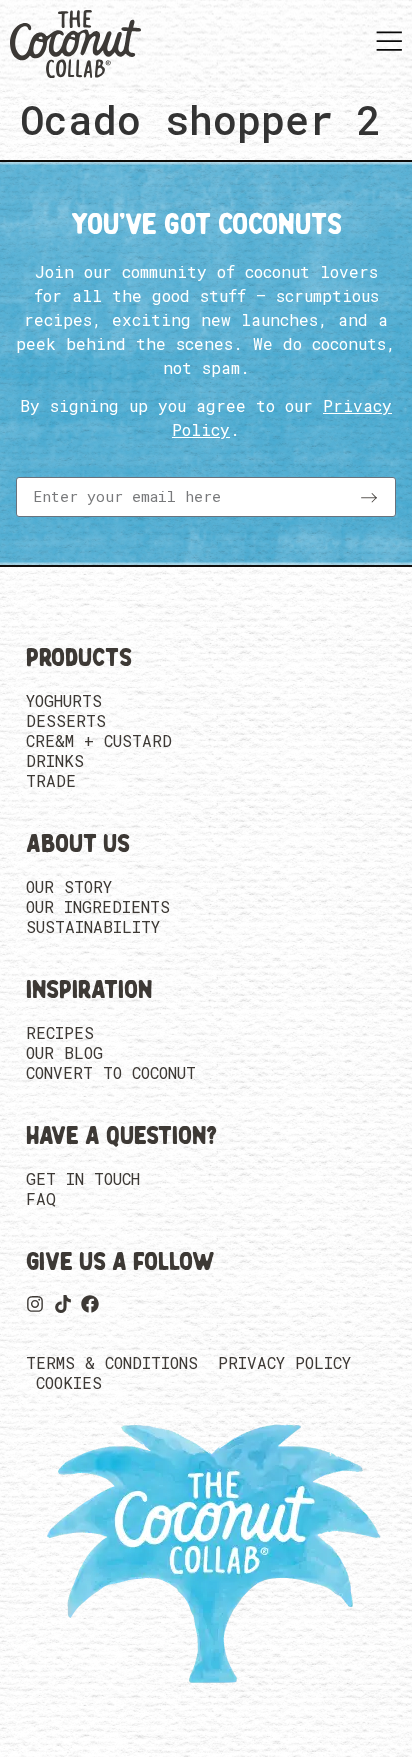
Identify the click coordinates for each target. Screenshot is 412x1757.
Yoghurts (64, 701)
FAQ (41, 1199)
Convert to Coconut (111, 1073)
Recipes (60, 1033)
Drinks (55, 761)
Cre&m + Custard (99, 741)
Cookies (69, 1383)
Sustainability (93, 927)
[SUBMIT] (369, 497)
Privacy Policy (284, 1363)
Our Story (69, 887)
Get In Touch (83, 1179)
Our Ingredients (98, 907)
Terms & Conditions (112, 1363)
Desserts (66, 721)
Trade (51, 781)
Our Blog (64, 1053)
